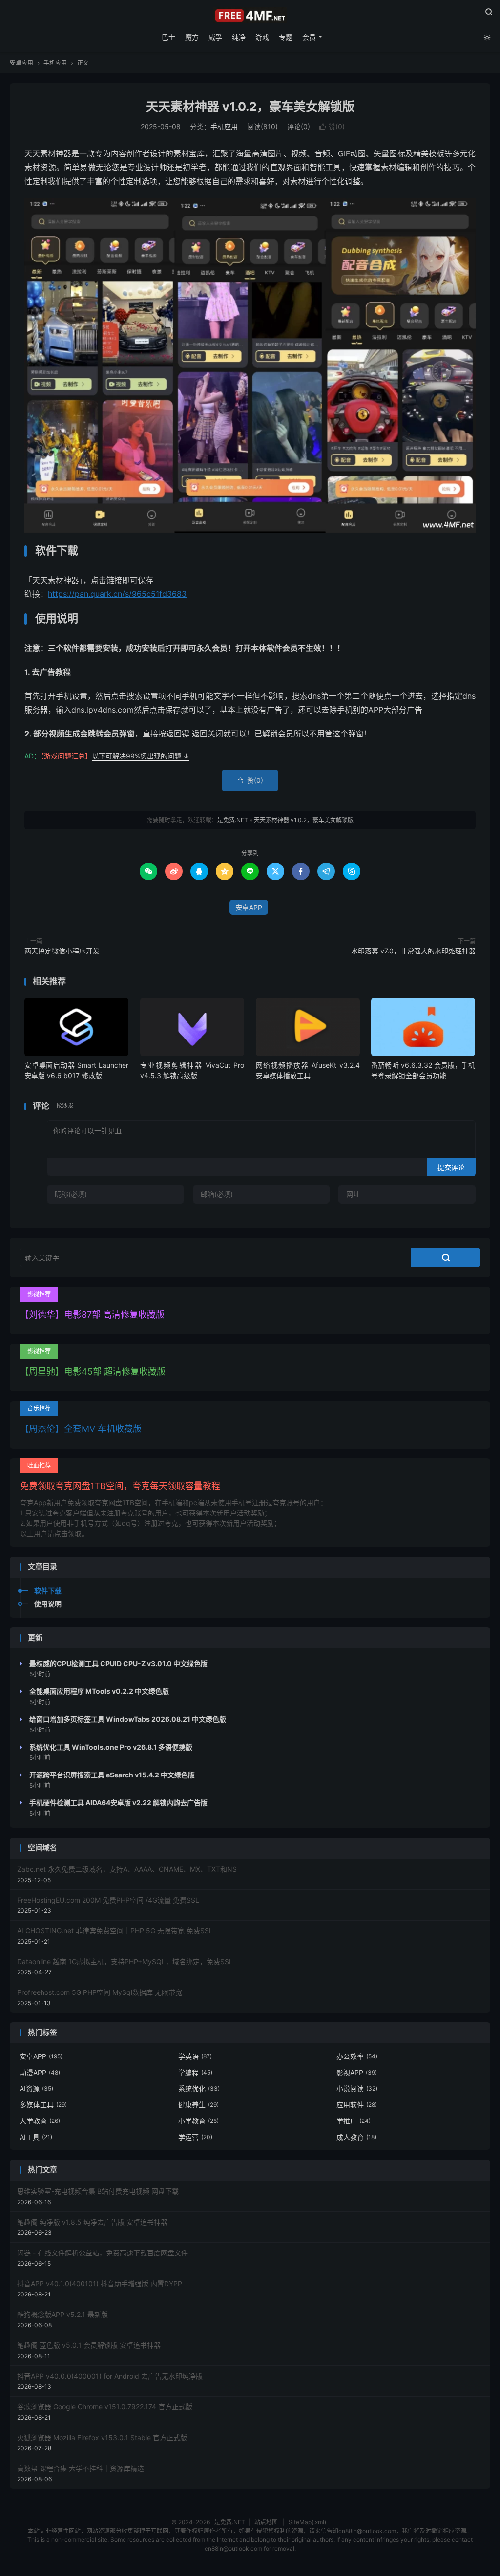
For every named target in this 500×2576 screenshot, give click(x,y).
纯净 (239, 37)
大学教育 (40, 2121)
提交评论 (451, 1167)
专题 (286, 37)
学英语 (195, 2056)
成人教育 (356, 2137)
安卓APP (249, 907)
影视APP (357, 2072)
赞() (332, 126)
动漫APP (40, 2072)
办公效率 (357, 2056)
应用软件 (357, 2105)
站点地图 (266, 2522)
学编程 (195, 2072)
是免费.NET (250, 15)
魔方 (192, 37)
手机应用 (55, 63)
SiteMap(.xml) (307, 2522)
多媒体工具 (43, 2105)
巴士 (168, 37)
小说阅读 (357, 2089)
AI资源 (36, 2089)
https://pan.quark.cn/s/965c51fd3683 (117, 594)
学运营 (195, 2137)
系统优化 (199, 2089)
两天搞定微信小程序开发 (62, 951)
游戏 (262, 37)
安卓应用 (21, 63)
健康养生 (198, 2105)
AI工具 (36, 2137)
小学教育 (198, 2121)
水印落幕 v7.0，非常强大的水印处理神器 (413, 951)
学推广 (354, 2121)
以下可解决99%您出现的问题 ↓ (141, 756)
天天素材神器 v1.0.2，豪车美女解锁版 (250, 107)
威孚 (215, 37)
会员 (309, 37)
